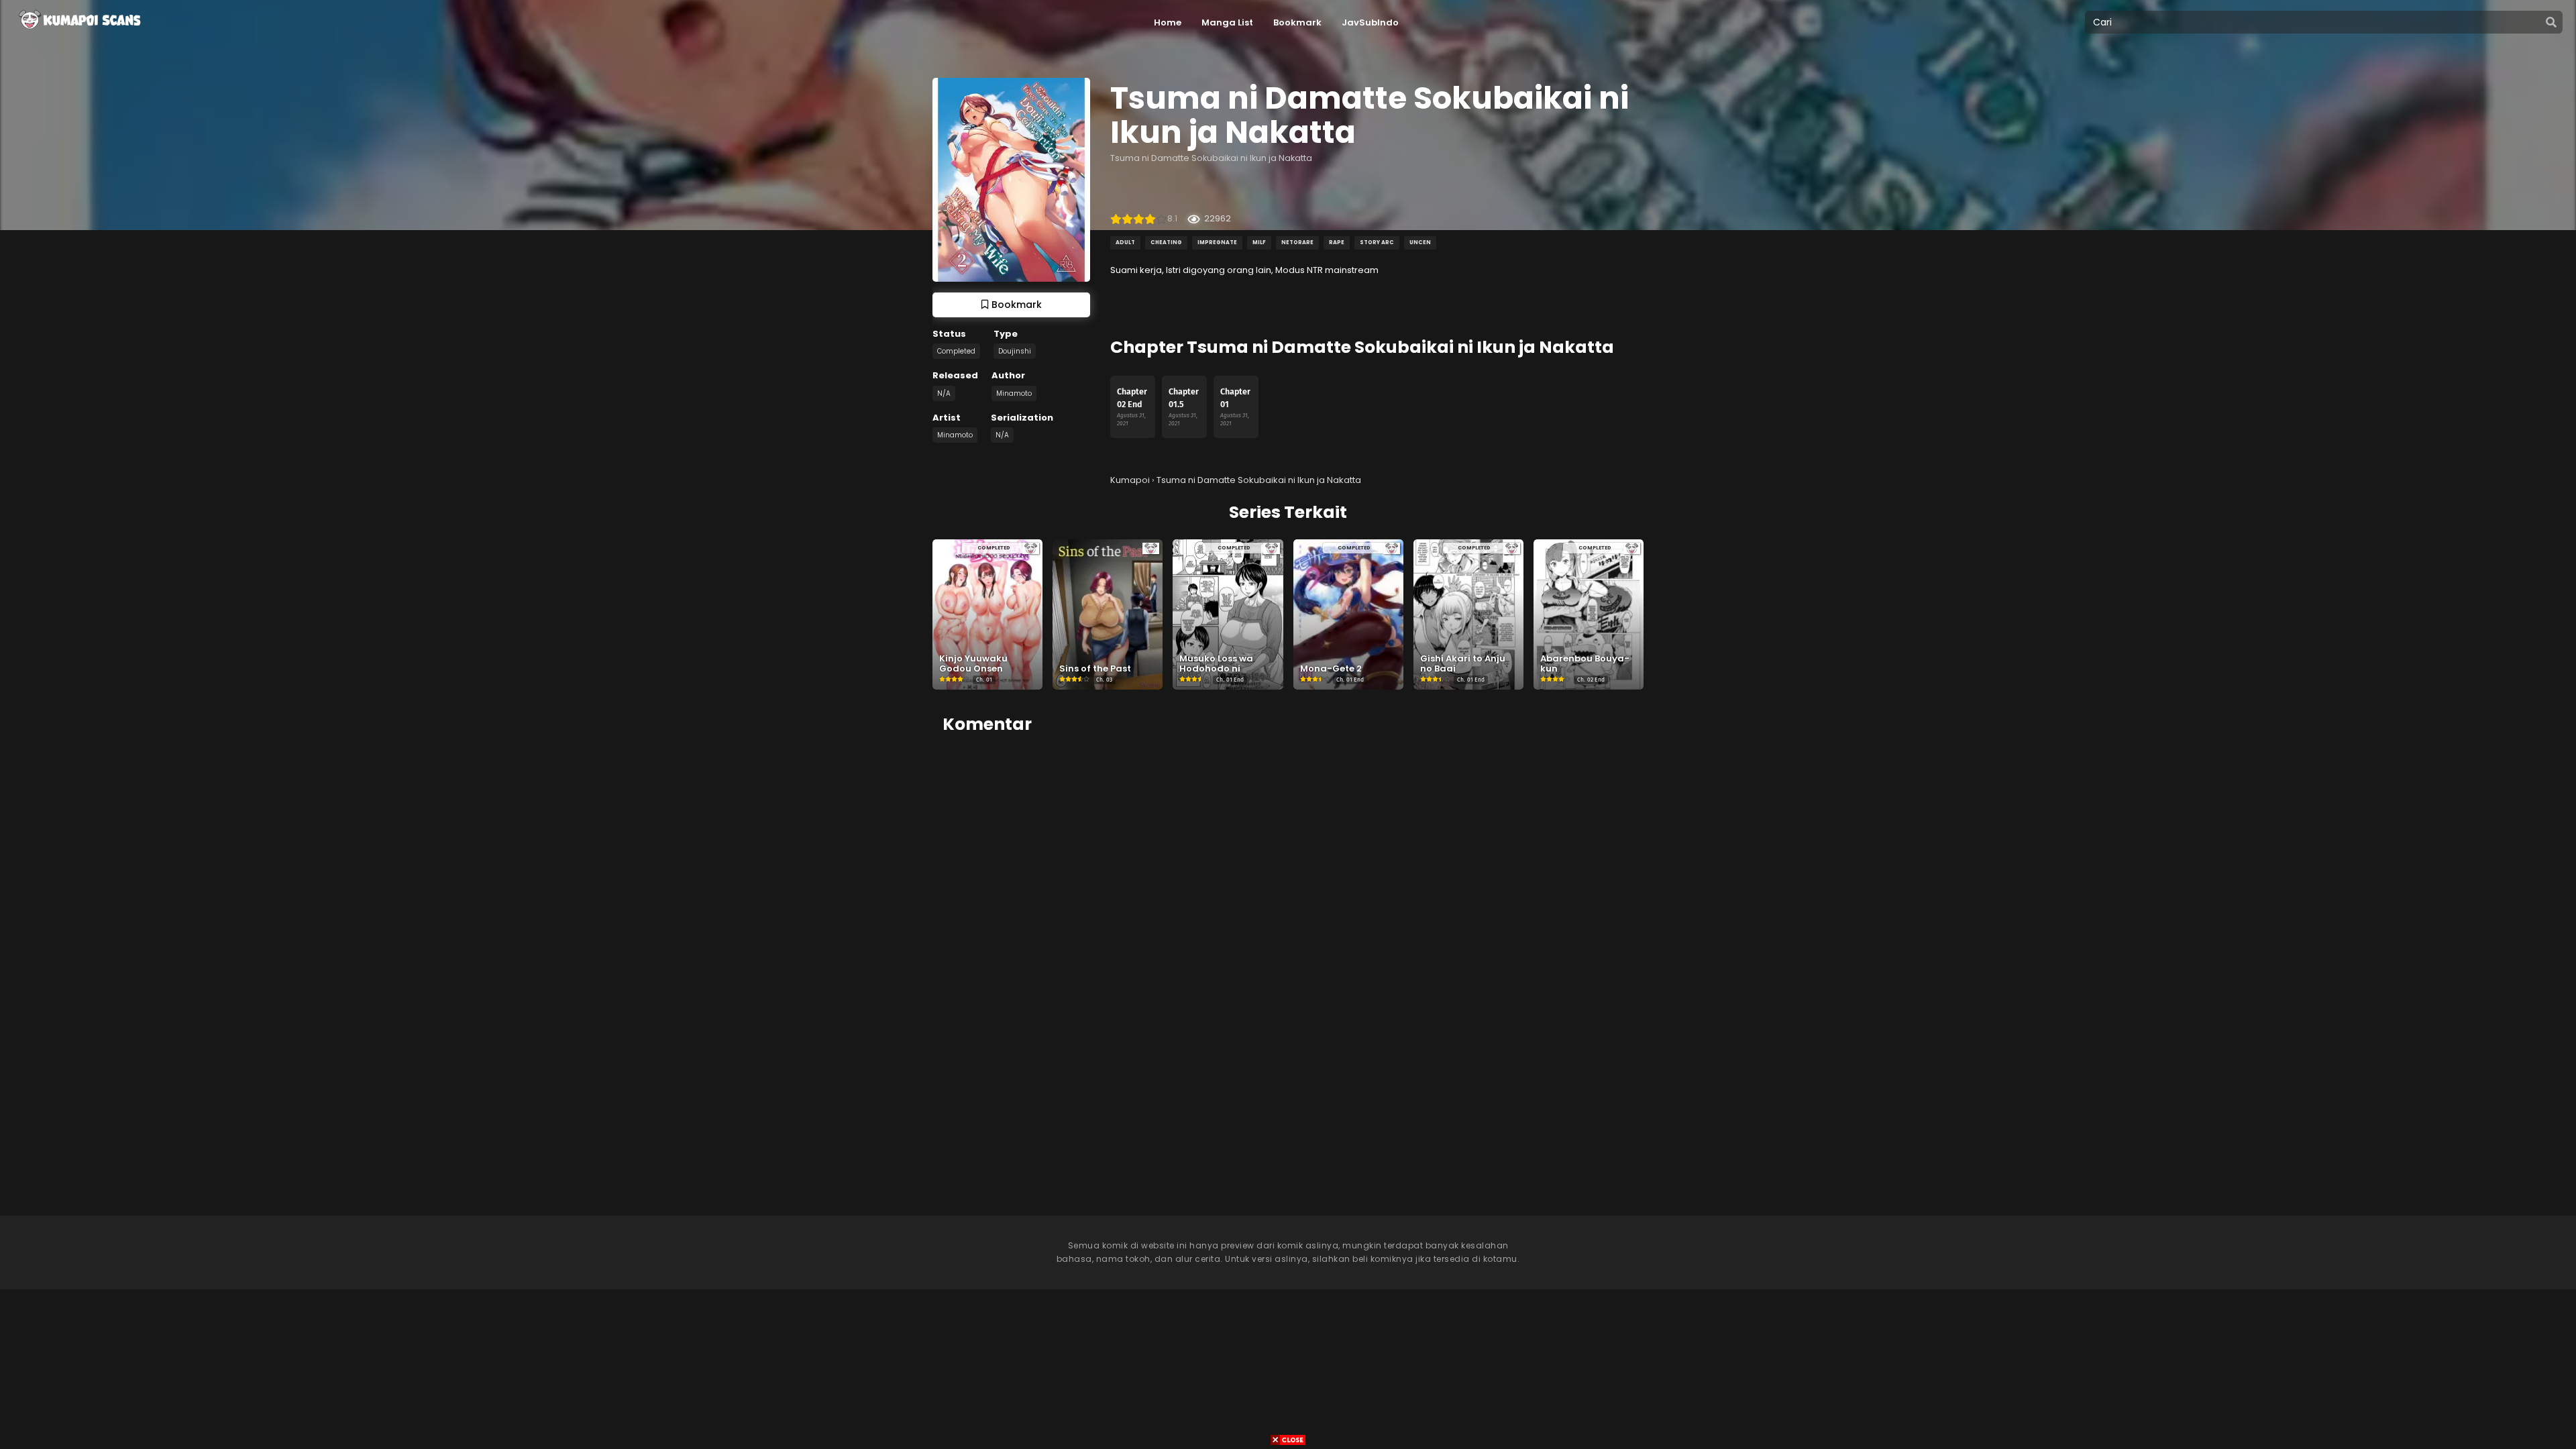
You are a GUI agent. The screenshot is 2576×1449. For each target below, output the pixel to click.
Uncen (1420, 243)
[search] (2551, 23)
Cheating (1166, 243)
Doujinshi (1015, 351)
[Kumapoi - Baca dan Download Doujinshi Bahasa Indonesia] (78, 34)
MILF (1259, 243)
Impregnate (1217, 243)
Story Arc (1377, 243)
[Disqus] (1288, 914)
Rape (1337, 243)
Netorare (1297, 243)
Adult (1125, 243)
